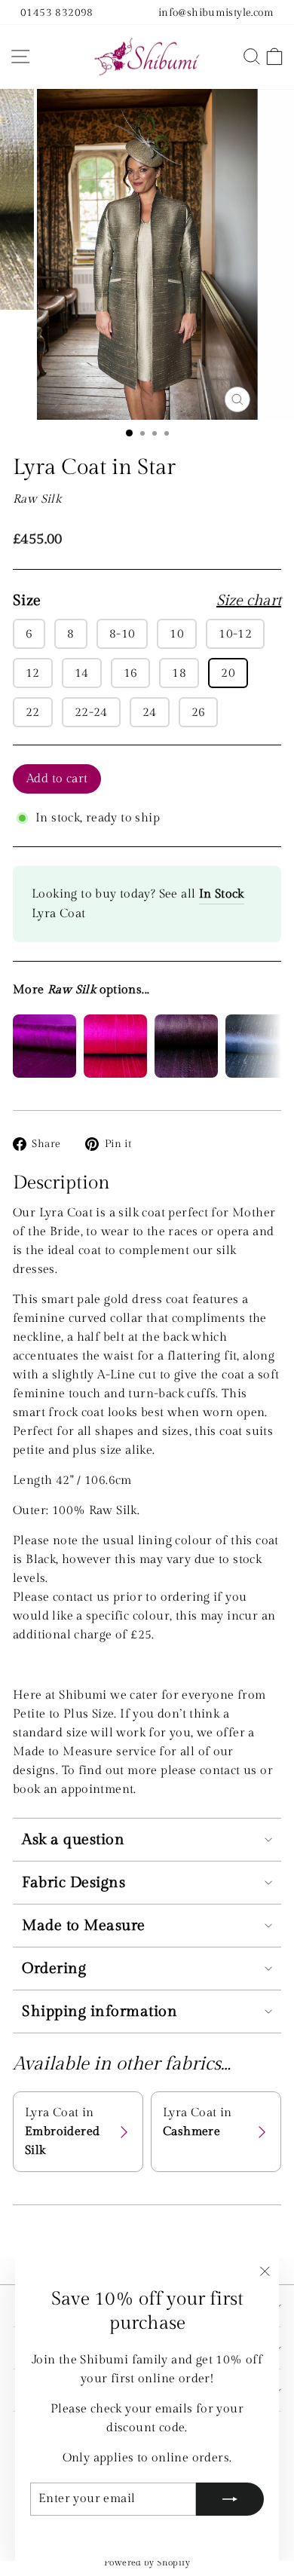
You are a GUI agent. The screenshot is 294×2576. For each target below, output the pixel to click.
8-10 (122, 634)
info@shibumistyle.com (216, 12)
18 (179, 673)
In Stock (222, 894)
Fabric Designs (73, 1883)
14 (82, 673)
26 (199, 712)
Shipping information (100, 2012)
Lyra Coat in (62, 2131)
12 (33, 673)
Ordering (54, 1969)
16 (131, 673)
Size (147, 601)
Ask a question (73, 1840)
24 (150, 712)
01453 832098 (57, 12)
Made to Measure (84, 1926)
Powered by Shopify (147, 2562)
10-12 (235, 634)
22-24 (91, 712)
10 (177, 634)
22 (33, 712)
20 (228, 673)
